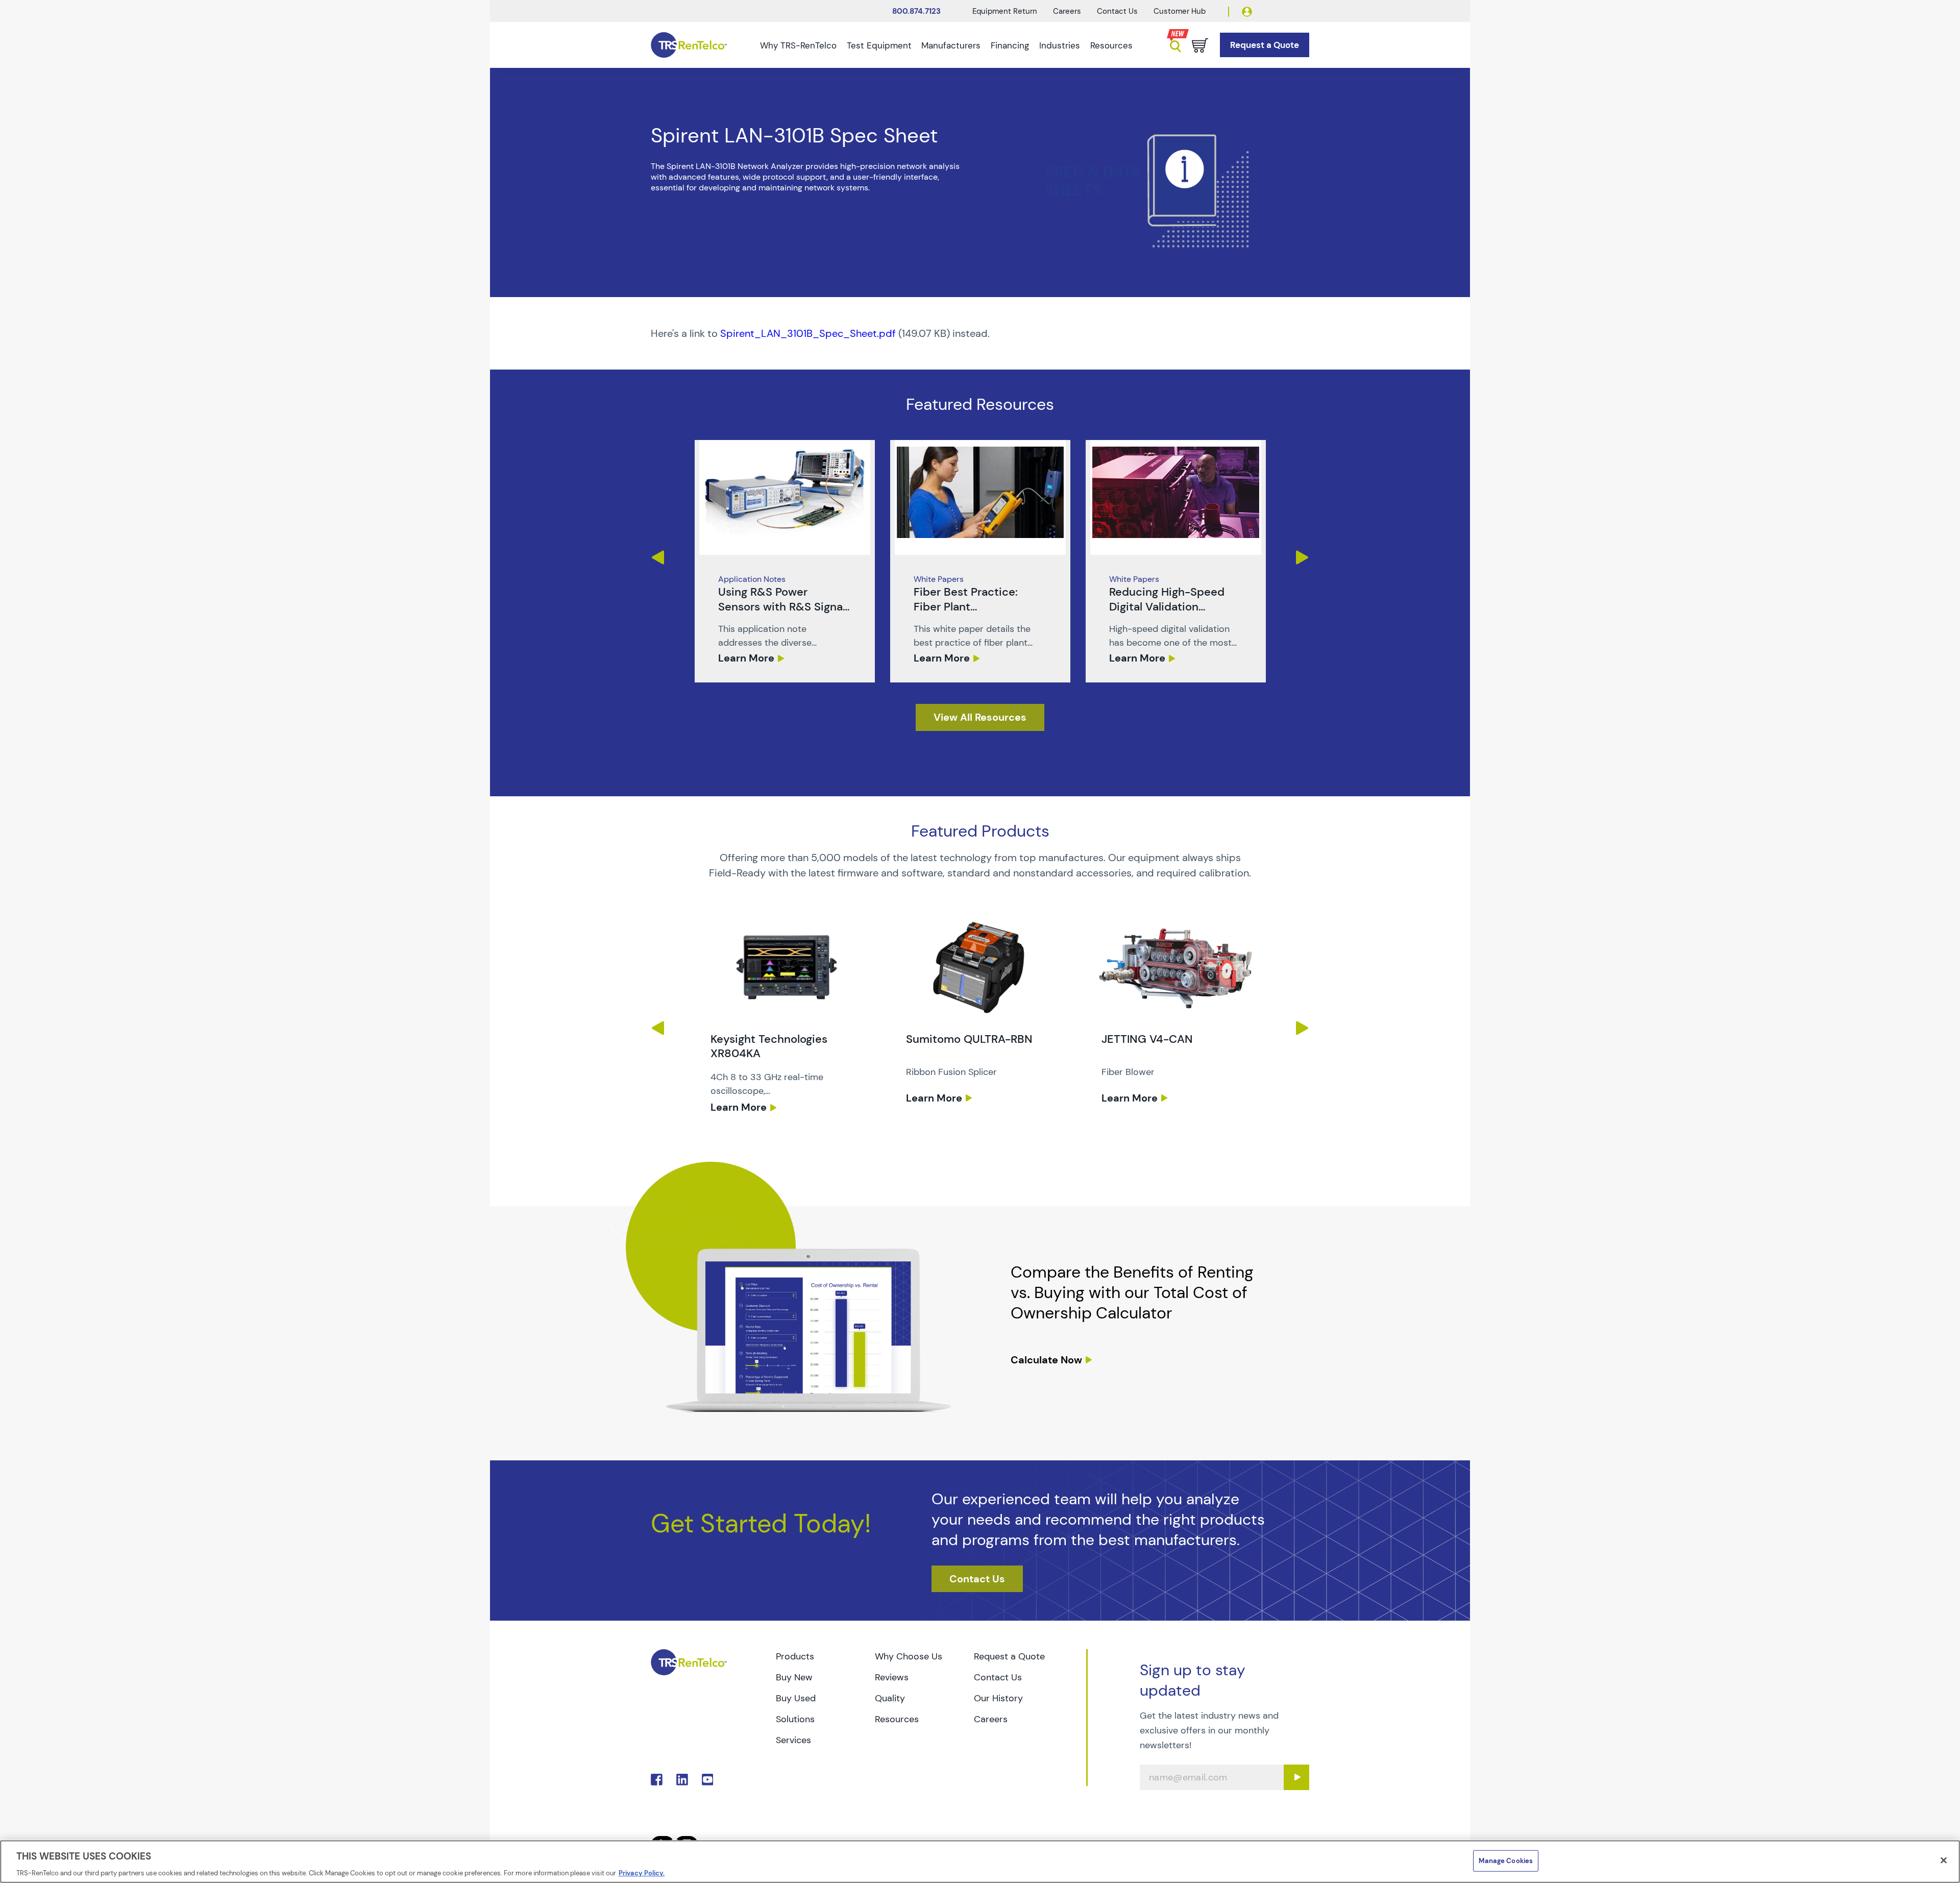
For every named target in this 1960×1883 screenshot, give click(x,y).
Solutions (795, 1719)
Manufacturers (951, 45)
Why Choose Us (909, 1656)
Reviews (892, 1677)
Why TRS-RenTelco (798, 45)
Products (795, 1656)
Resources (1111, 45)
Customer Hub (1180, 11)
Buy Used (796, 1698)
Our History (998, 1698)
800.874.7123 (916, 11)
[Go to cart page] (1200, 45)
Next (1302, 557)
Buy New (794, 1677)
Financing (1010, 45)
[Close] (1944, 1860)
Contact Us (1117, 11)
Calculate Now (1046, 1360)
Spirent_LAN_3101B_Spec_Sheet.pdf (808, 333)
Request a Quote (1009, 1656)
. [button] (785, 561)
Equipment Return (1005, 11)
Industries (1060, 45)
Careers (1067, 11)
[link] (785, 561)
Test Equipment (879, 45)
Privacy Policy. (642, 1873)
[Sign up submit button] (1296, 1777)
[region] (980, 1862)
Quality (890, 1698)
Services (793, 1740)
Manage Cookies (1506, 1860)
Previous (658, 557)
